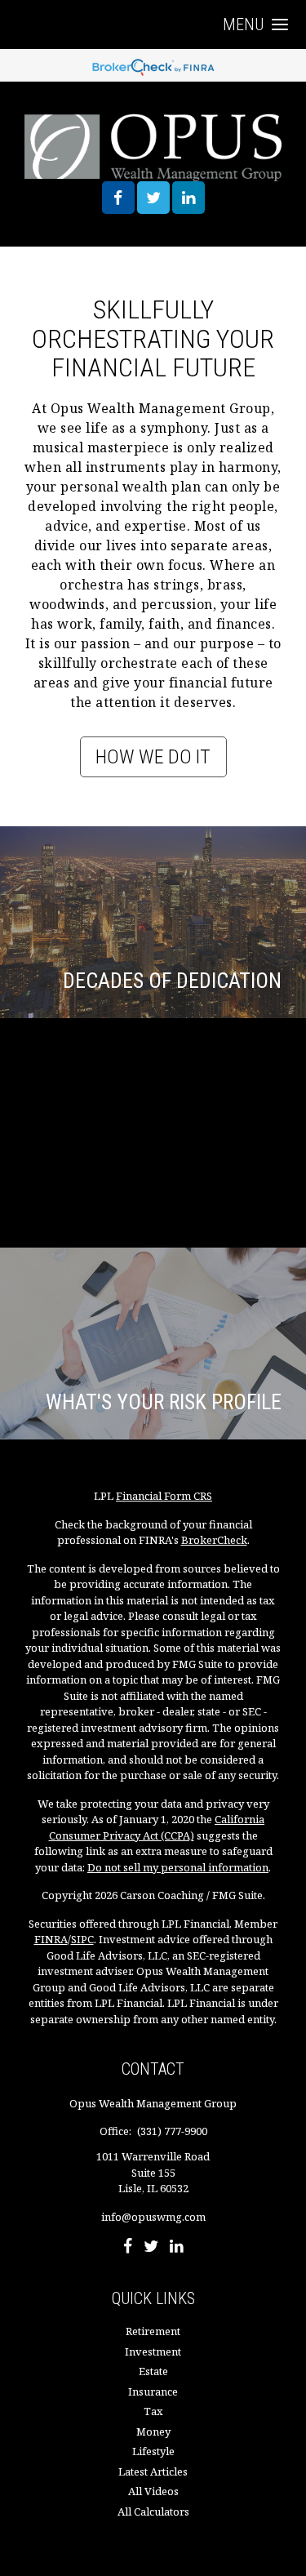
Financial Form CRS (164, 1496)
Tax (153, 2411)
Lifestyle (153, 2451)
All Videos (153, 2491)
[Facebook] (128, 2248)
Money (153, 2431)
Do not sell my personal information (178, 1867)
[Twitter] (151, 2248)
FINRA (51, 1939)
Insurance (153, 2391)
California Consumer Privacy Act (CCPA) (157, 1827)
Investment (153, 2351)
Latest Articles (153, 2471)
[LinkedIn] (177, 2248)
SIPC (82, 1939)
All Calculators (153, 2511)
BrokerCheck (214, 1540)
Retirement (153, 2331)
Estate (153, 2371)
